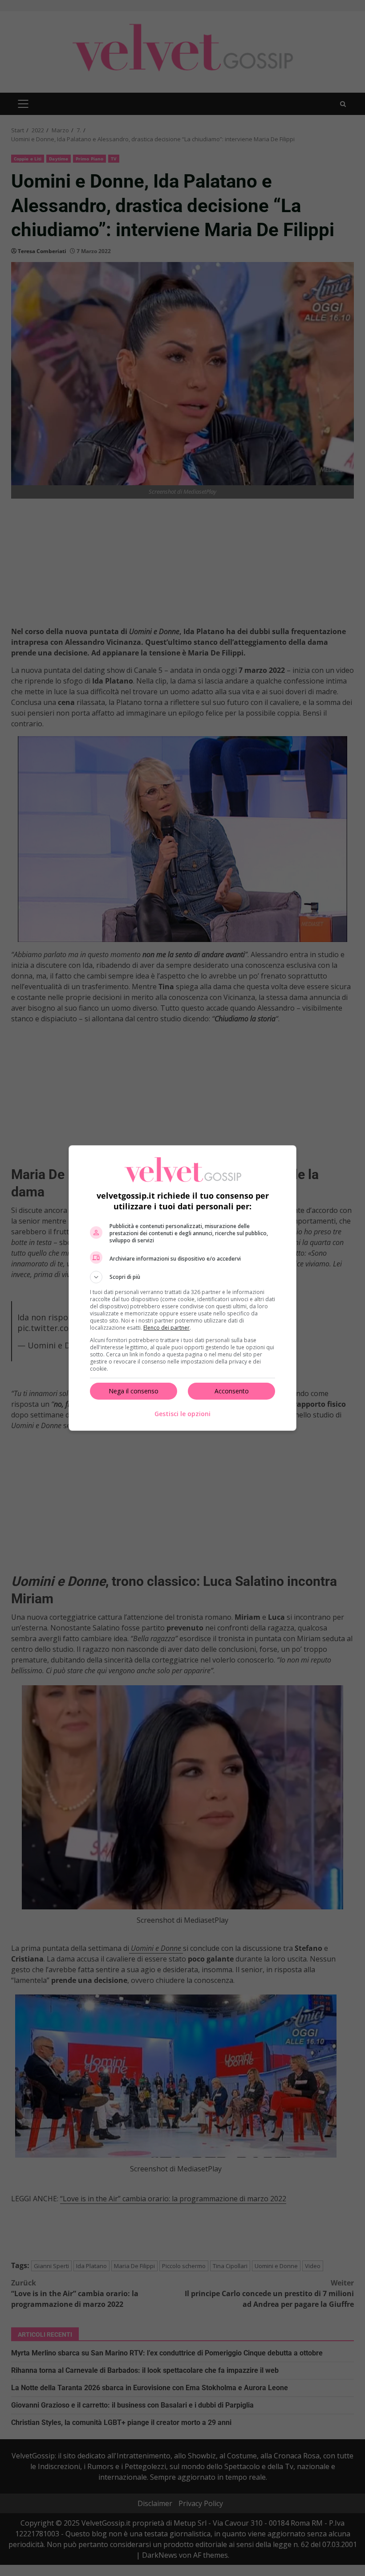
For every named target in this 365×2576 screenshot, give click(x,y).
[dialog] (182, 1288)
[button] (182, 1277)
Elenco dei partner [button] (166, 1328)
